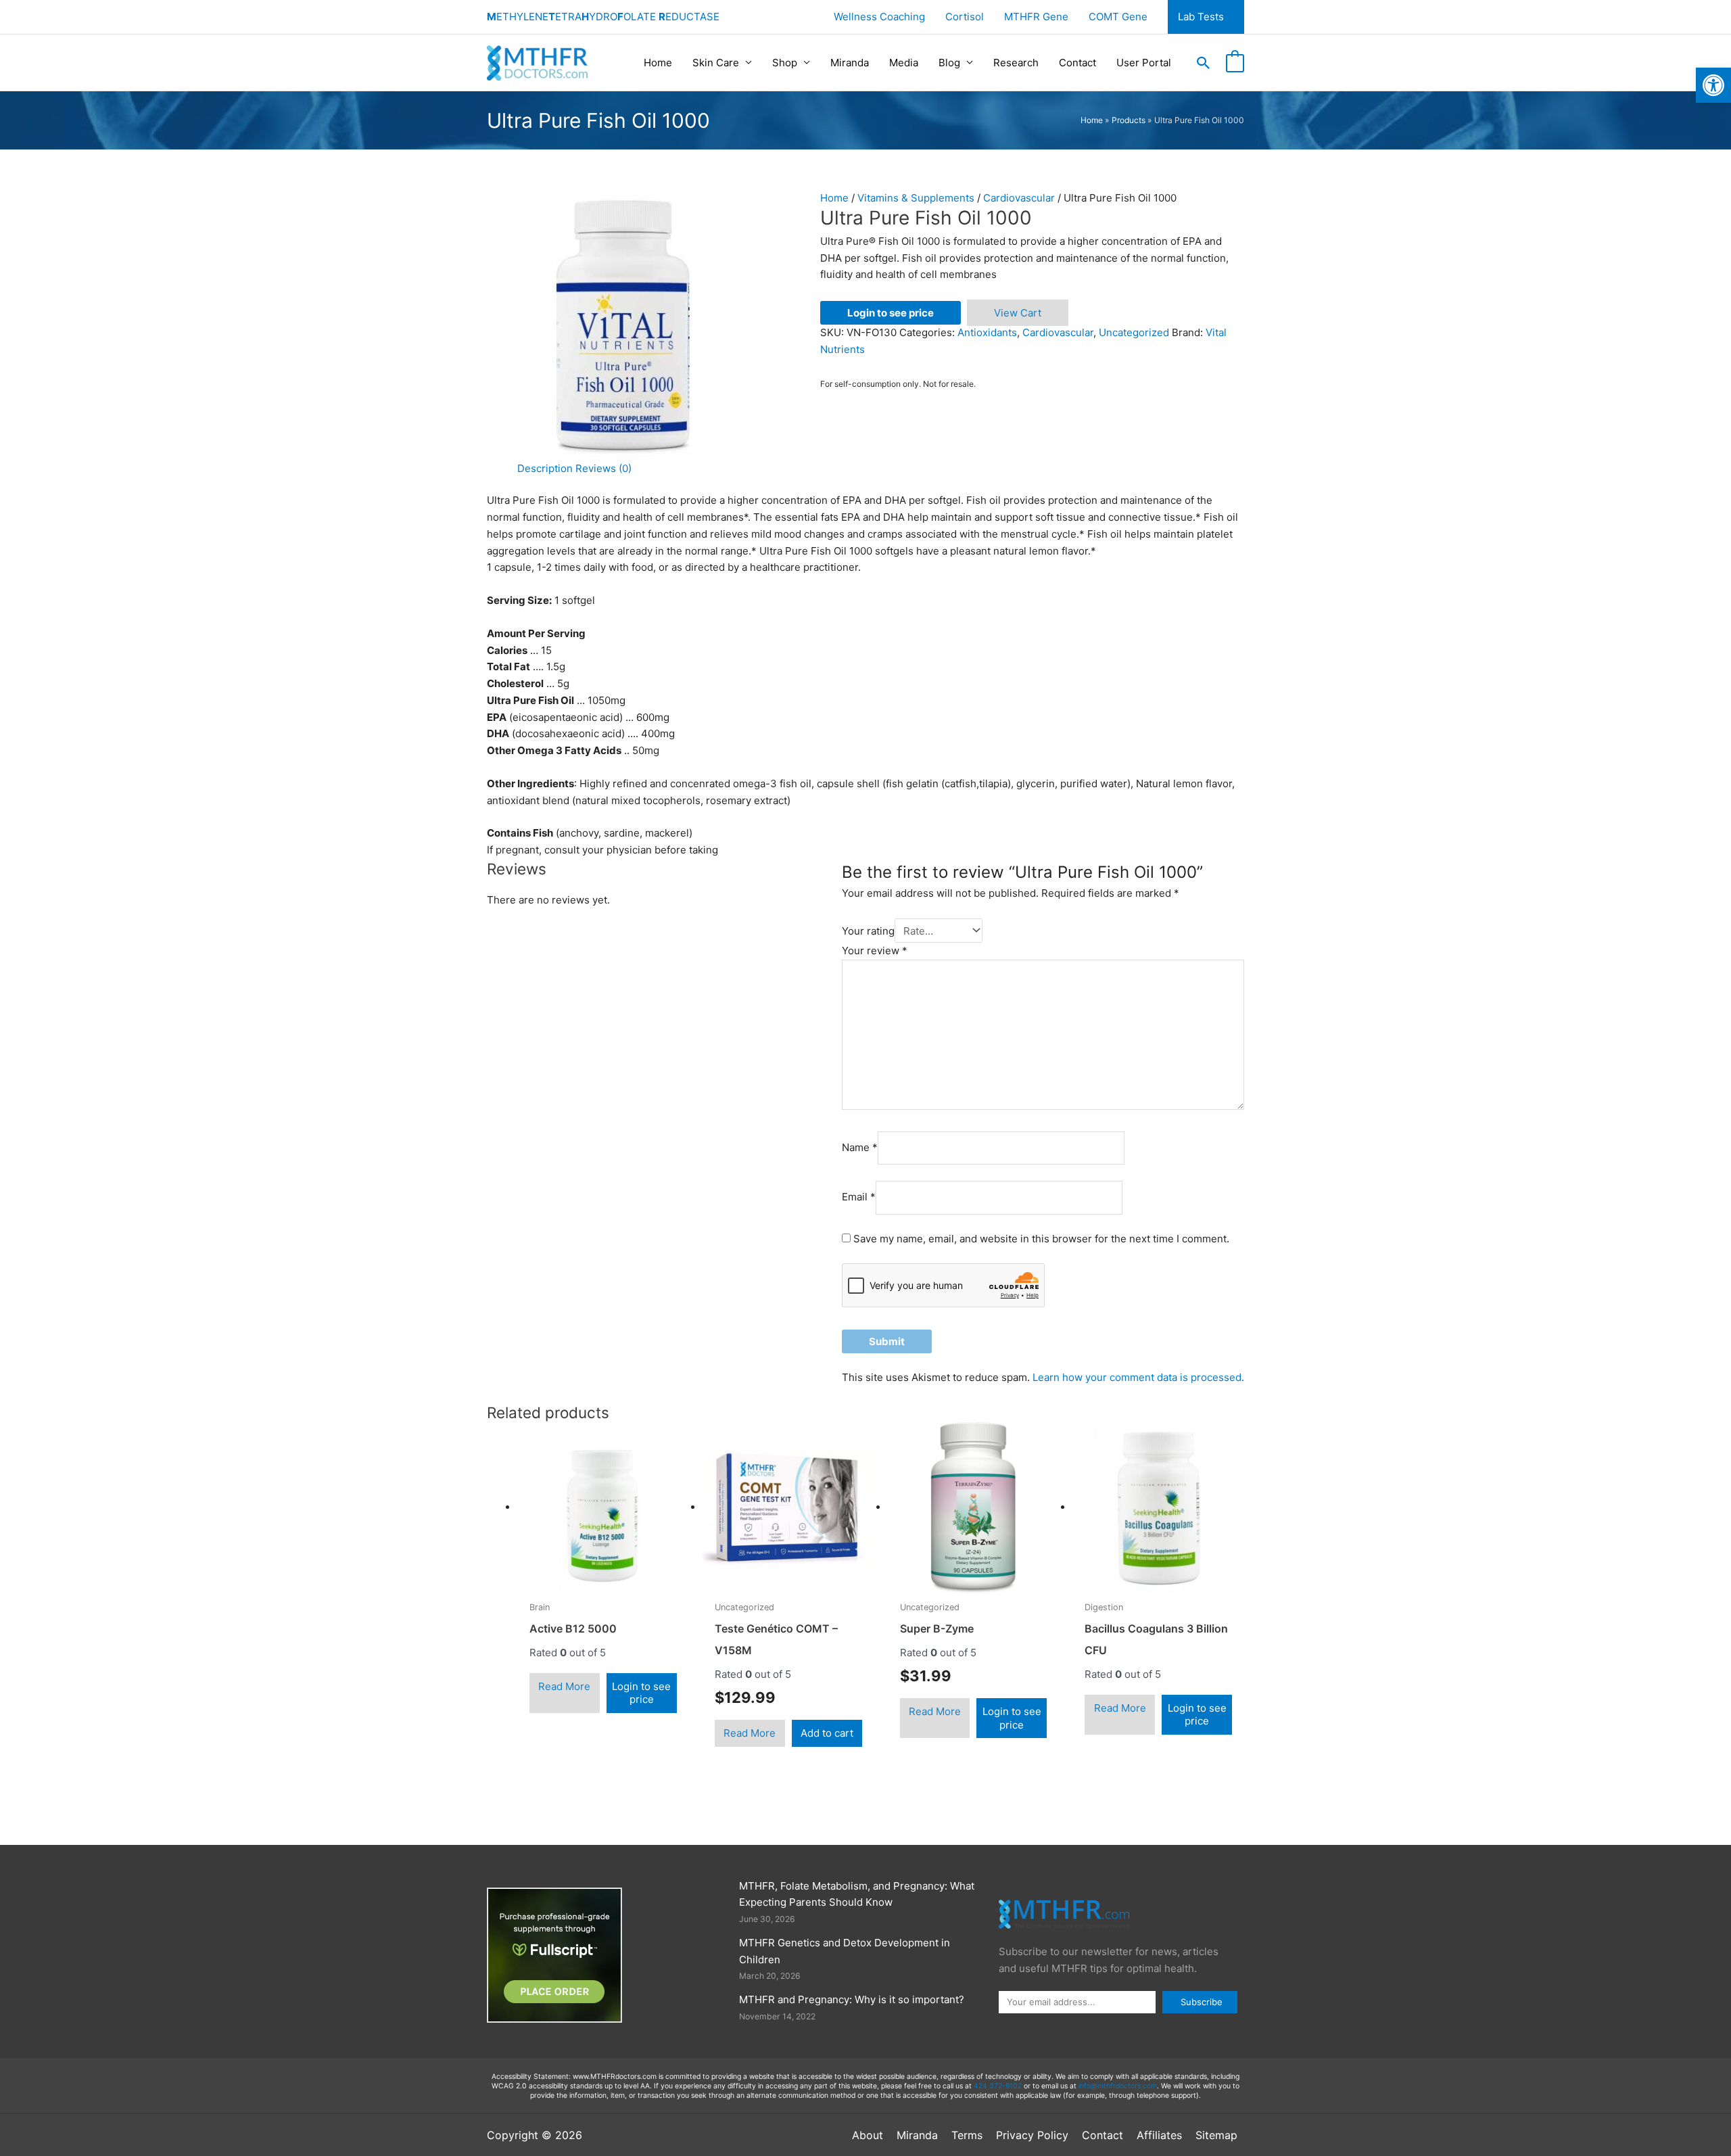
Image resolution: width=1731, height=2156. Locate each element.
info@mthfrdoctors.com (1118, 2086)
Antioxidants (987, 332)
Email (859, 1197)
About (868, 2135)
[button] (1204, 63)
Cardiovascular (1019, 198)
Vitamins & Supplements (916, 198)
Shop (785, 63)
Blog (949, 63)
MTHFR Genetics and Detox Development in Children (845, 1951)
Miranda (850, 63)
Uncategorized (1134, 332)
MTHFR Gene (1036, 17)
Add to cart (827, 1733)
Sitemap (1216, 2135)
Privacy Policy (1032, 2135)
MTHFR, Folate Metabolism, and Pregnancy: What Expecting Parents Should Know (857, 1894)
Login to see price (891, 313)
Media (904, 63)
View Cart (1018, 313)
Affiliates (1159, 2135)
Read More (564, 1686)
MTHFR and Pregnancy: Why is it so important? (852, 1999)
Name (860, 1147)
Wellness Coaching (879, 17)
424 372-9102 (998, 2086)
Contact (1077, 63)
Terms (967, 2135)
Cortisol (965, 17)
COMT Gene (1118, 17)
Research (1016, 63)
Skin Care (716, 63)
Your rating (868, 931)
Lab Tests (1201, 17)
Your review (875, 951)
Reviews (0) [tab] (603, 468)
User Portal (1144, 63)
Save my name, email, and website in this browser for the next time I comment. (1041, 1239)
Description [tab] (545, 468)
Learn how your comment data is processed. (1138, 1377)
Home (658, 63)
